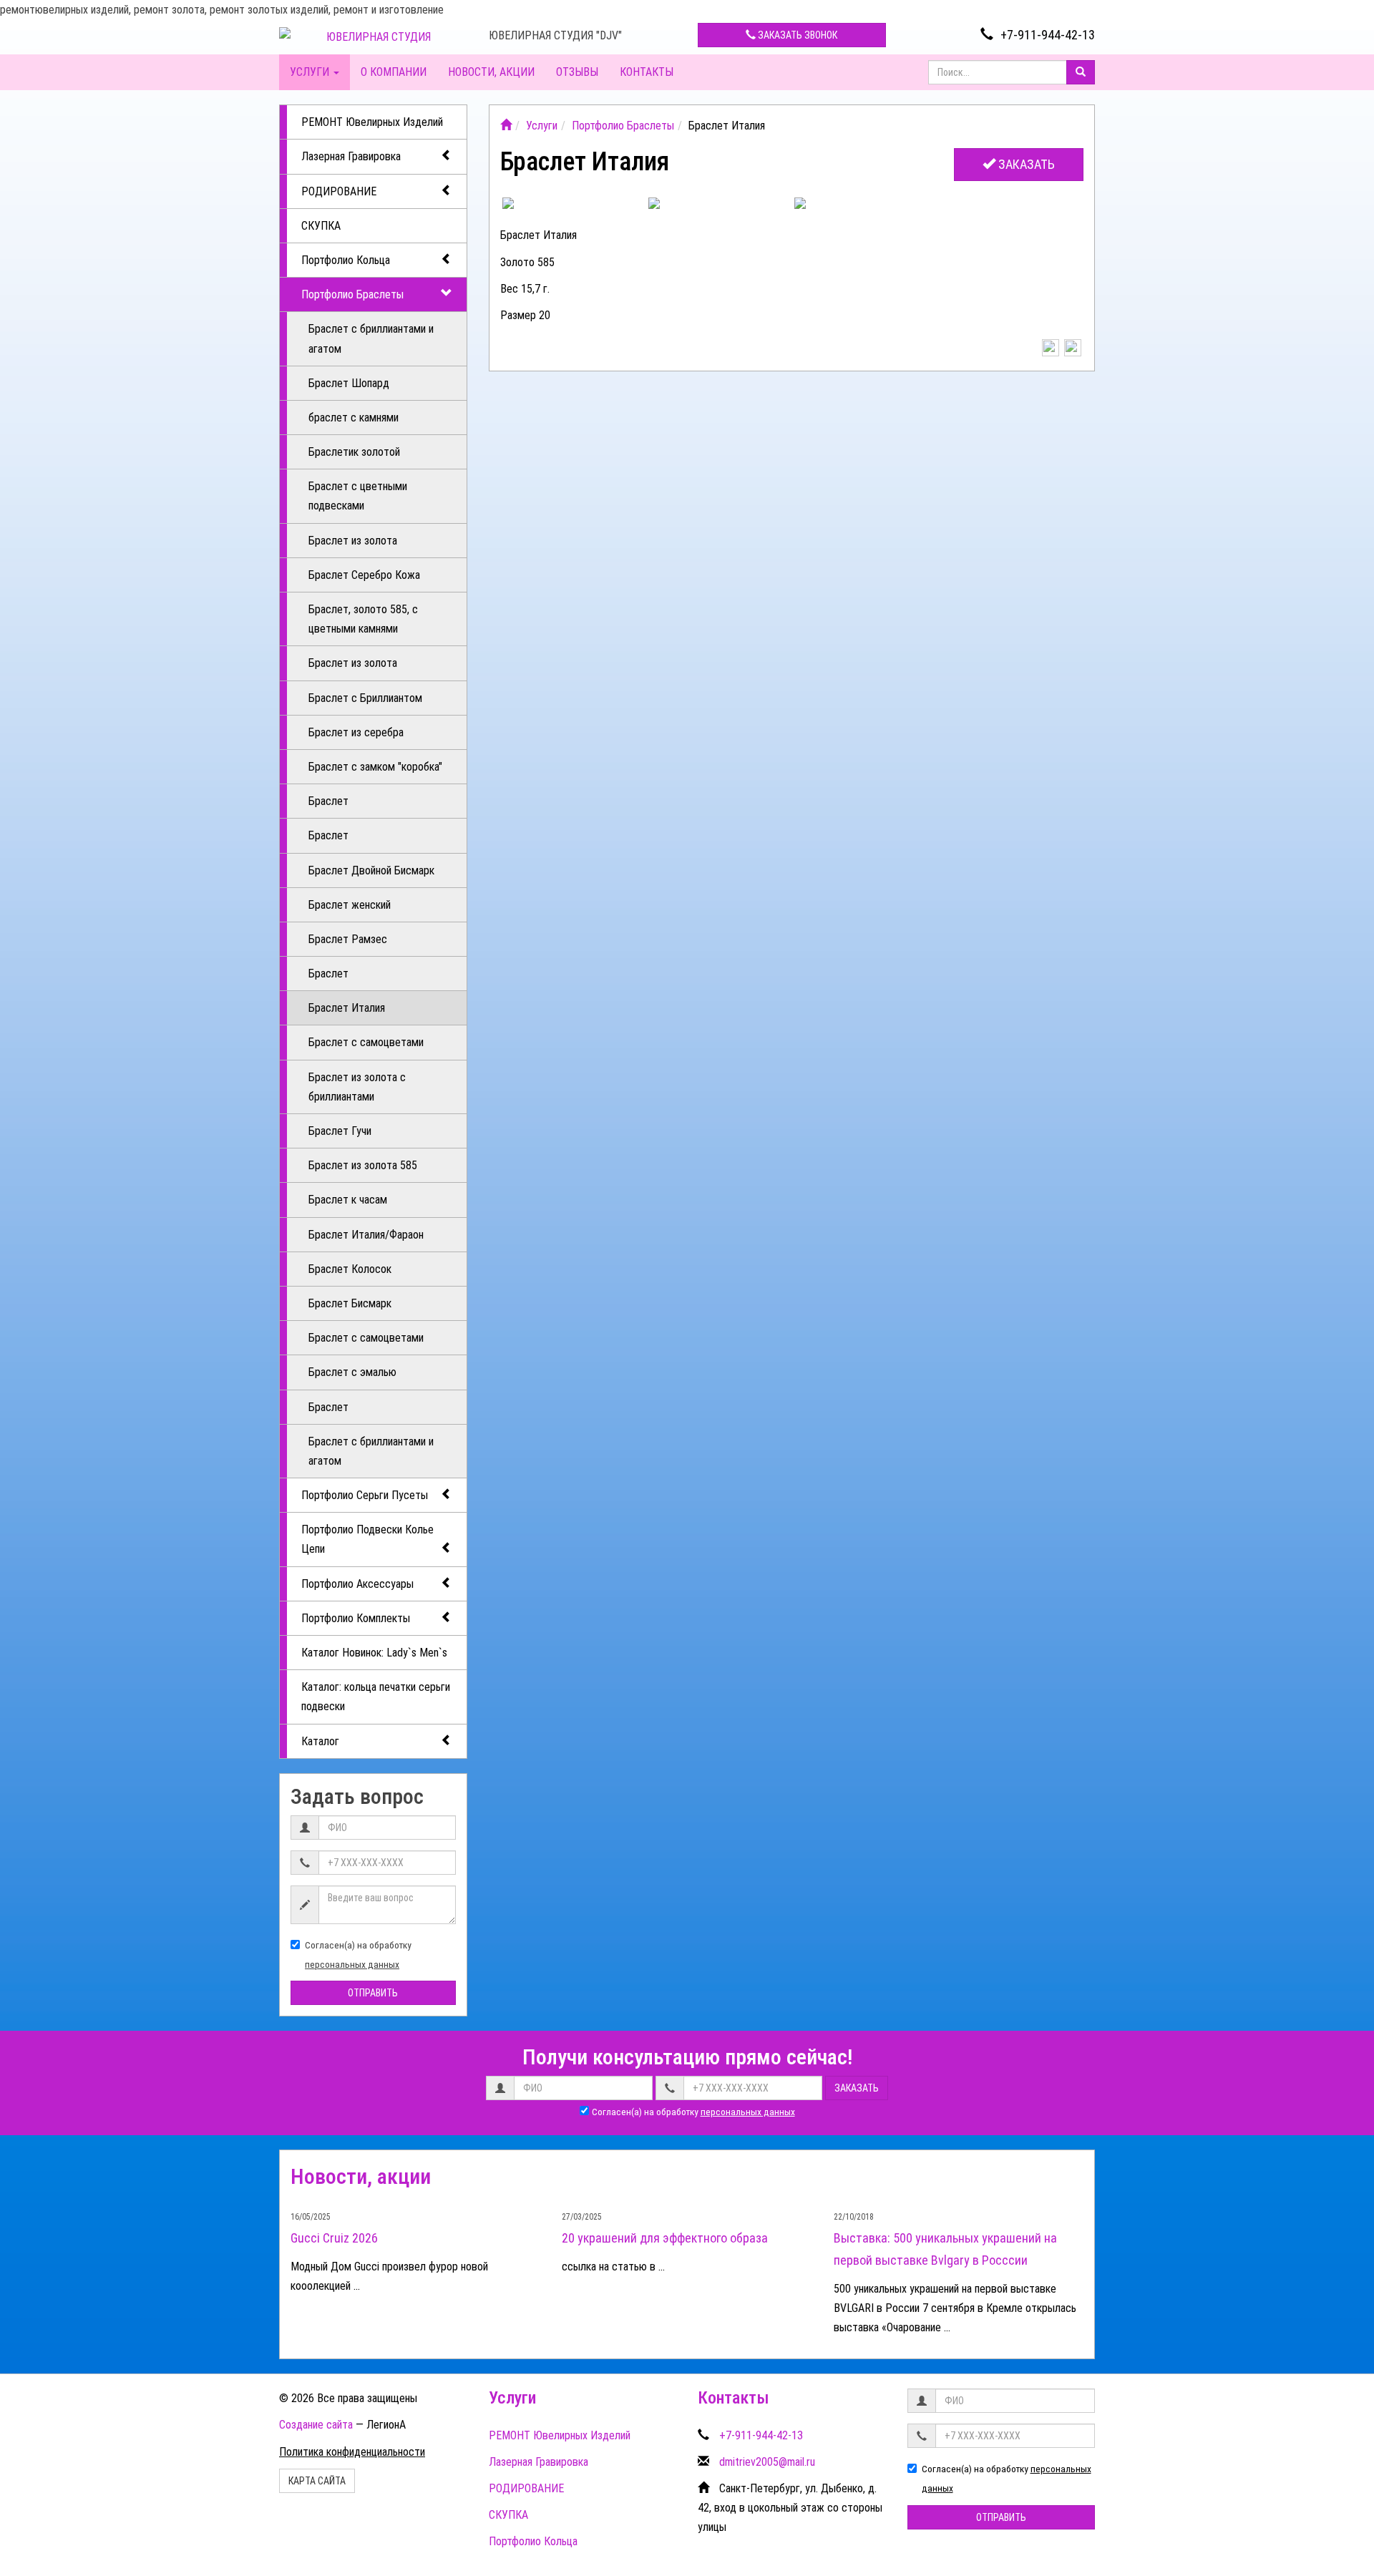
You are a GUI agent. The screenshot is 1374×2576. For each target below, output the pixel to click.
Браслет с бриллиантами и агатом (371, 338)
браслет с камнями (354, 418)
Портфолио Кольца (346, 260)
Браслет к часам (348, 1200)
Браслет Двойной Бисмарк (371, 870)
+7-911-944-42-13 (1048, 35)
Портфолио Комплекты (356, 1618)
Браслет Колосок (350, 1269)
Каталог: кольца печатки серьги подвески (376, 1697)
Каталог (320, 1741)
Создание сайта (316, 2425)
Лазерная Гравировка (351, 156)
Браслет (328, 801)
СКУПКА (321, 226)
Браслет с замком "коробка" (375, 767)
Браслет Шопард (349, 383)
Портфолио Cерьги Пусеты (365, 1495)
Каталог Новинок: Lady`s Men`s (374, 1653)
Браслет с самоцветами (366, 1042)
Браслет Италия (347, 1008)
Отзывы (577, 72)
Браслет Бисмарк (350, 1303)
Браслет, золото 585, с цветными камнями (363, 619)
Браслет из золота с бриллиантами (357, 1087)
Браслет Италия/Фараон (366, 1235)
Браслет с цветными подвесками (358, 496)
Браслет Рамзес (348, 939)
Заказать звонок (796, 35)
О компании (394, 72)
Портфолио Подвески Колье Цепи (367, 1539)
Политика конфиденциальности (352, 2452)
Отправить (373, 1993)
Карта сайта (317, 2481)
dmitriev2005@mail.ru (767, 2462)
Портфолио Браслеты (352, 294)
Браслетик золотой (354, 452)
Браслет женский (350, 905)
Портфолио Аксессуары (357, 1584)
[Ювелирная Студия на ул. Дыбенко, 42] (506, 126)
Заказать (1025, 164)
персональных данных (352, 1964)
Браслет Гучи (340, 1131)
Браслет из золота (353, 541)
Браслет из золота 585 (363, 1165)
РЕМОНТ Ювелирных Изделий (372, 122)
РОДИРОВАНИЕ (339, 191)
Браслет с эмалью (352, 1372)
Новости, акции (491, 72)
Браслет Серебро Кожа (364, 575)
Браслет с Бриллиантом (365, 698)
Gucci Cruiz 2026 (334, 2238)
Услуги (311, 72)
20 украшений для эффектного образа (665, 2238)
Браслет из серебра (356, 732)
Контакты (647, 72)
